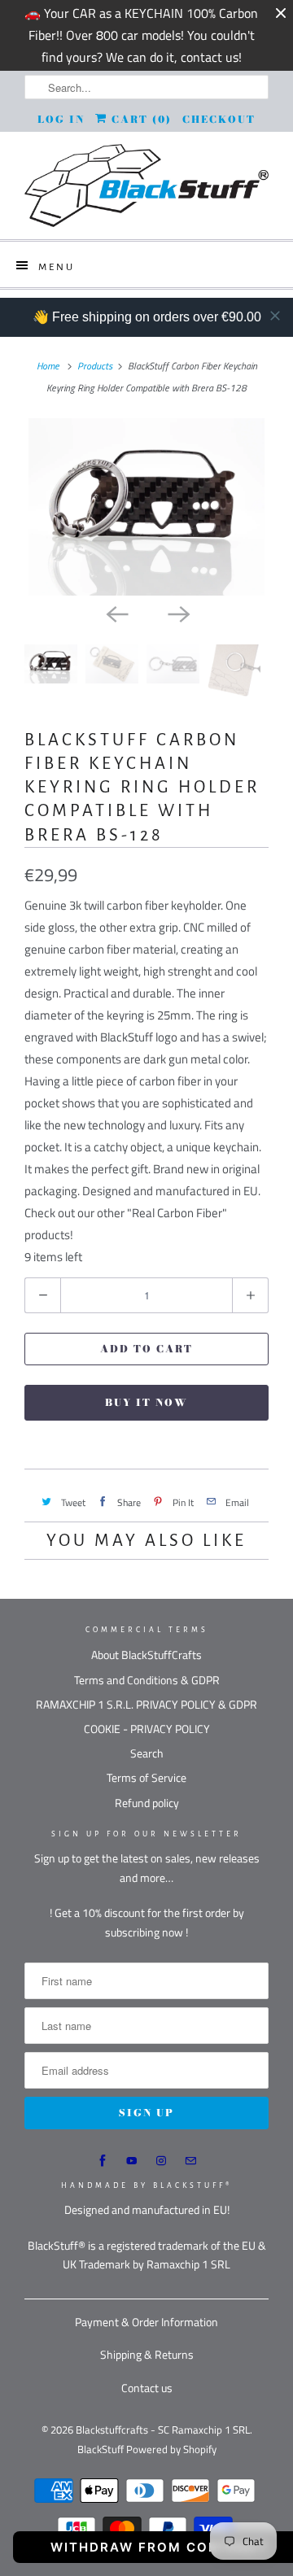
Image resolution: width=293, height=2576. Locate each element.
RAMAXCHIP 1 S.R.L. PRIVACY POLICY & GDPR (146, 1704)
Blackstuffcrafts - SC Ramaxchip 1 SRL (163, 2430)
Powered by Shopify (171, 2449)
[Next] (177, 613)
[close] (275, 316)
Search (147, 1753)
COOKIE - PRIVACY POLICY (147, 1729)
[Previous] (116, 613)
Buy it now (146, 1402)
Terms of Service (146, 1777)
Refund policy (147, 1803)
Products (95, 366)
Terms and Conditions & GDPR (147, 1680)
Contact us (147, 2388)
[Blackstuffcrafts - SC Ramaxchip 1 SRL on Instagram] (161, 2161)
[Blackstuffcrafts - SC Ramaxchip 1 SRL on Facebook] (103, 2161)
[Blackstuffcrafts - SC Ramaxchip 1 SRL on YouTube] (132, 2161)
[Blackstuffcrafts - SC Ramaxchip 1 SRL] (146, 186)
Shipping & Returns (147, 2354)
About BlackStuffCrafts (146, 1655)
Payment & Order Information (146, 2322)
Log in (61, 119)
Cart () (140, 119)
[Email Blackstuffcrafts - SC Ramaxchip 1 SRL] (190, 2161)
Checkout (219, 119)
